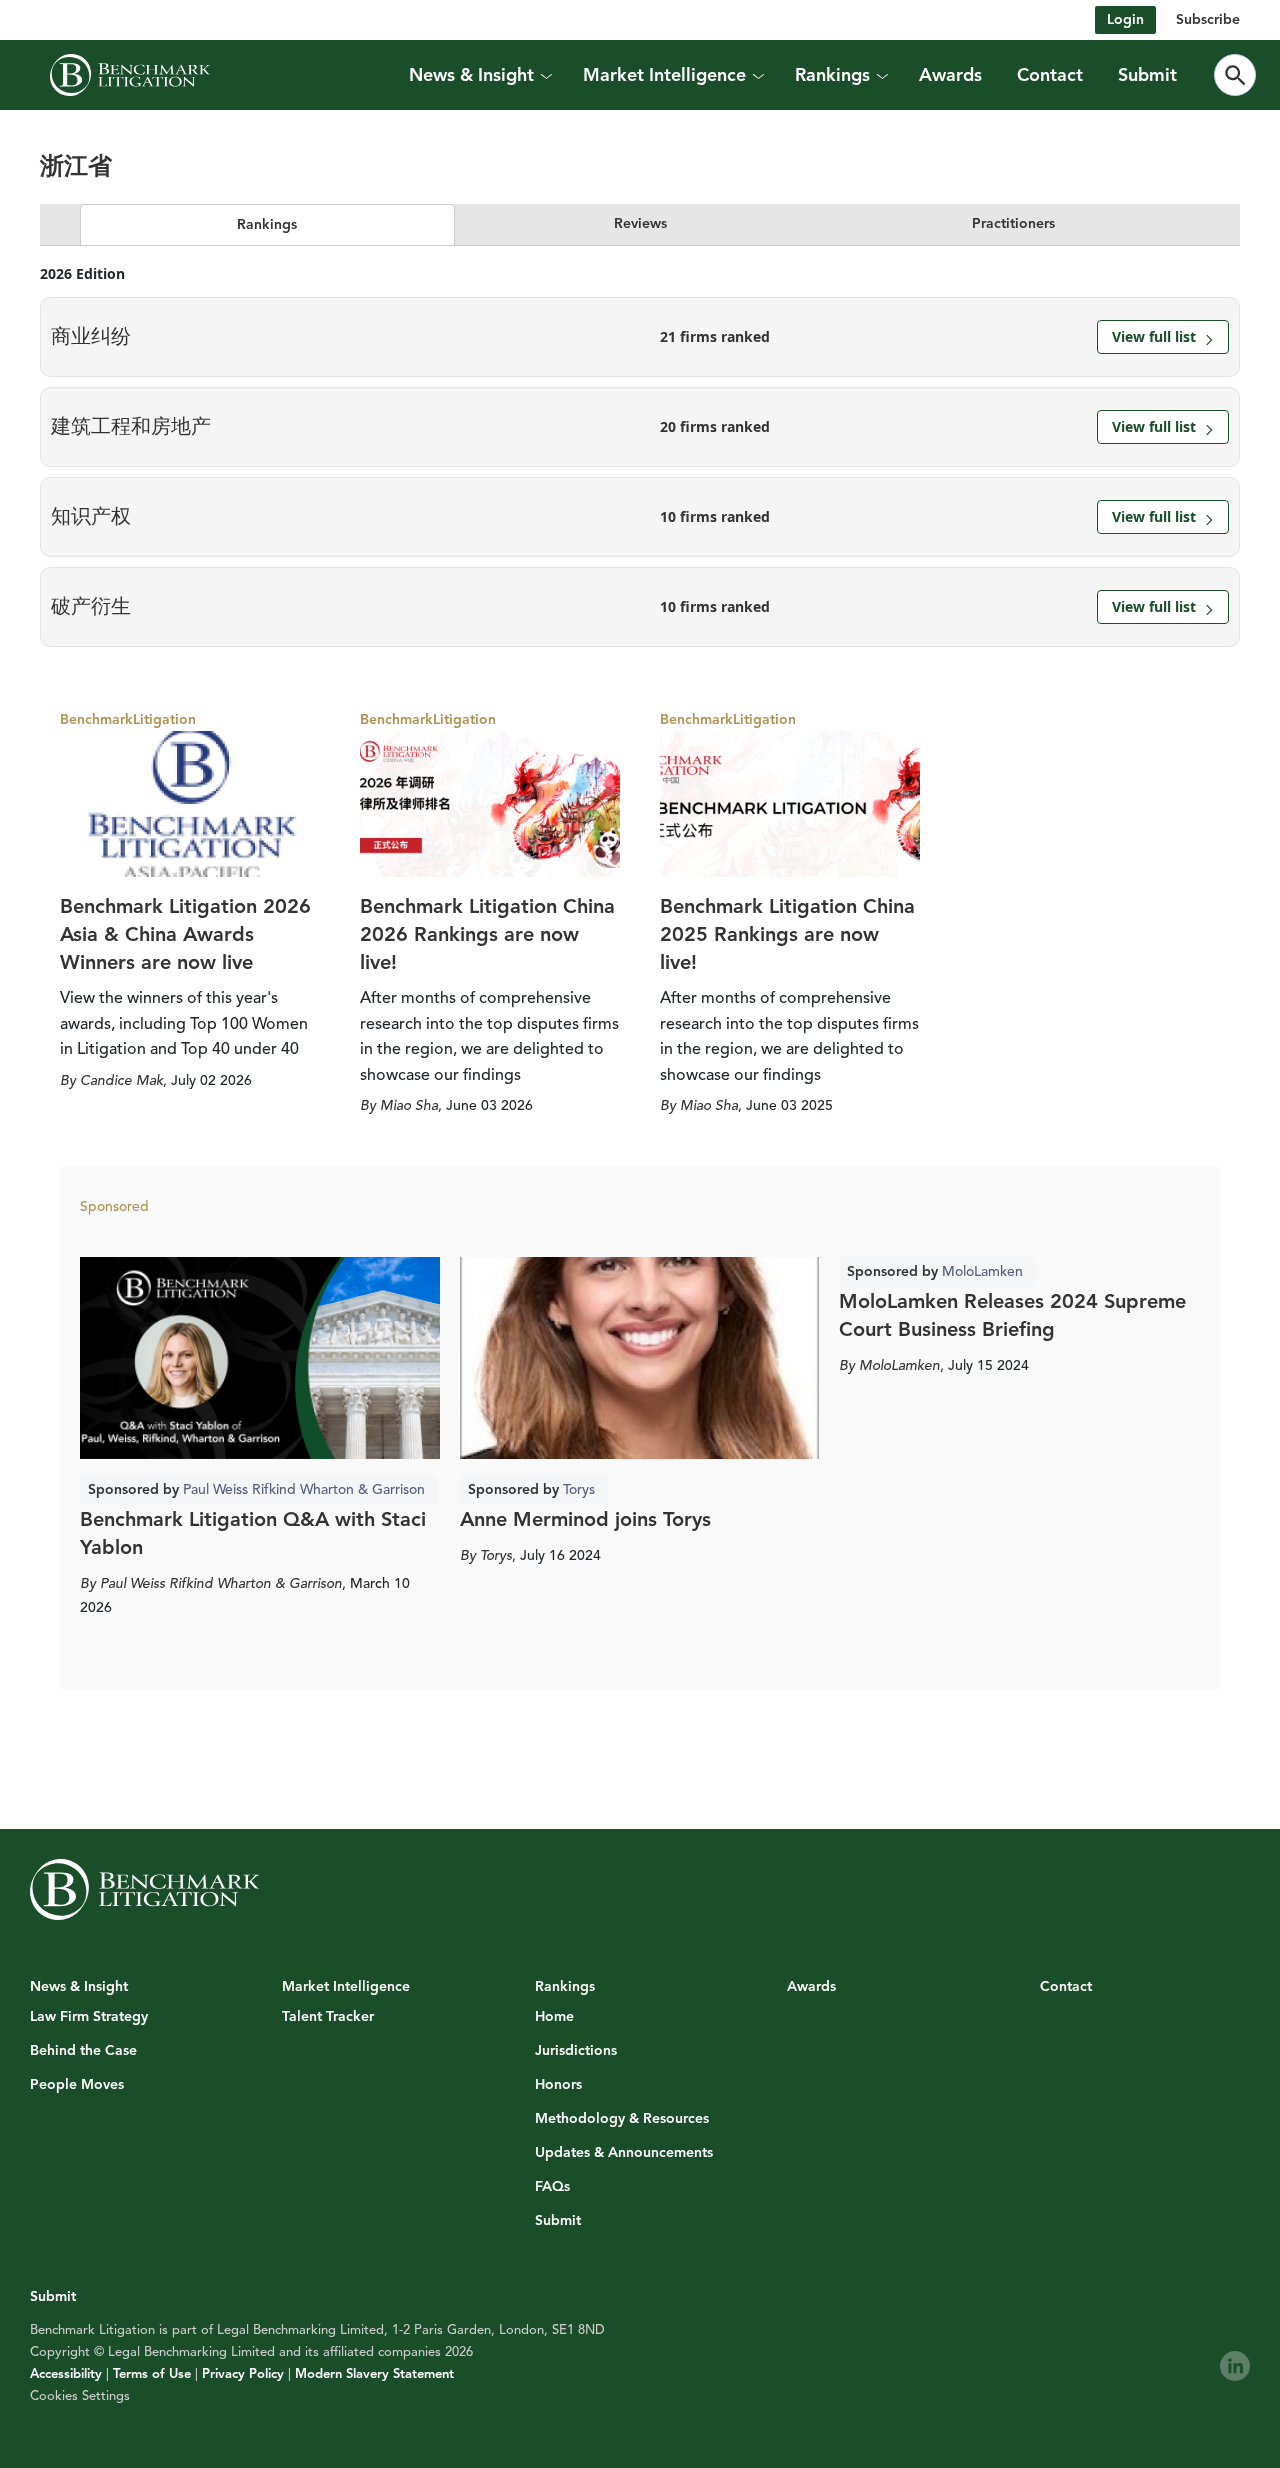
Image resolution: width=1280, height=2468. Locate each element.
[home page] (130, 75)
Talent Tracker (328, 2017)
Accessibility (66, 2374)
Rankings (267, 224)
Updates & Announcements (624, 2153)
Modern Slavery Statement (374, 2374)
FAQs (552, 2187)
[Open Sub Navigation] (545, 75)
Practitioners (1013, 223)
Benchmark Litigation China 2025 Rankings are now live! (787, 934)
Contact (1050, 75)
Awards (950, 75)
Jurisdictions (576, 2051)
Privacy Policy (243, 2374)
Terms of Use (152, 2374)
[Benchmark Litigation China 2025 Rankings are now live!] (790, 804)
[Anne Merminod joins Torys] (640, 1358)
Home (554, 2017)
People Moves (77, 2085)
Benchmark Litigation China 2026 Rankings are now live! (487, 934)
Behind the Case (83, 2051)
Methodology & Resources (622, 2119)
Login (1125, 19)
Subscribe (1208, 19)
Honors (558, 2085)
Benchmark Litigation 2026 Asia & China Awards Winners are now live (185, 934)
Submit (1147, 75)
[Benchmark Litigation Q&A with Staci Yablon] (260, 1358)
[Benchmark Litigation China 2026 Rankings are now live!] (490, 804)
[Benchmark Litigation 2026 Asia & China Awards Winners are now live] (190, 804)
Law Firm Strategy (89, 2017)
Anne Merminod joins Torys (585, 1519)
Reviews (640, 223)
